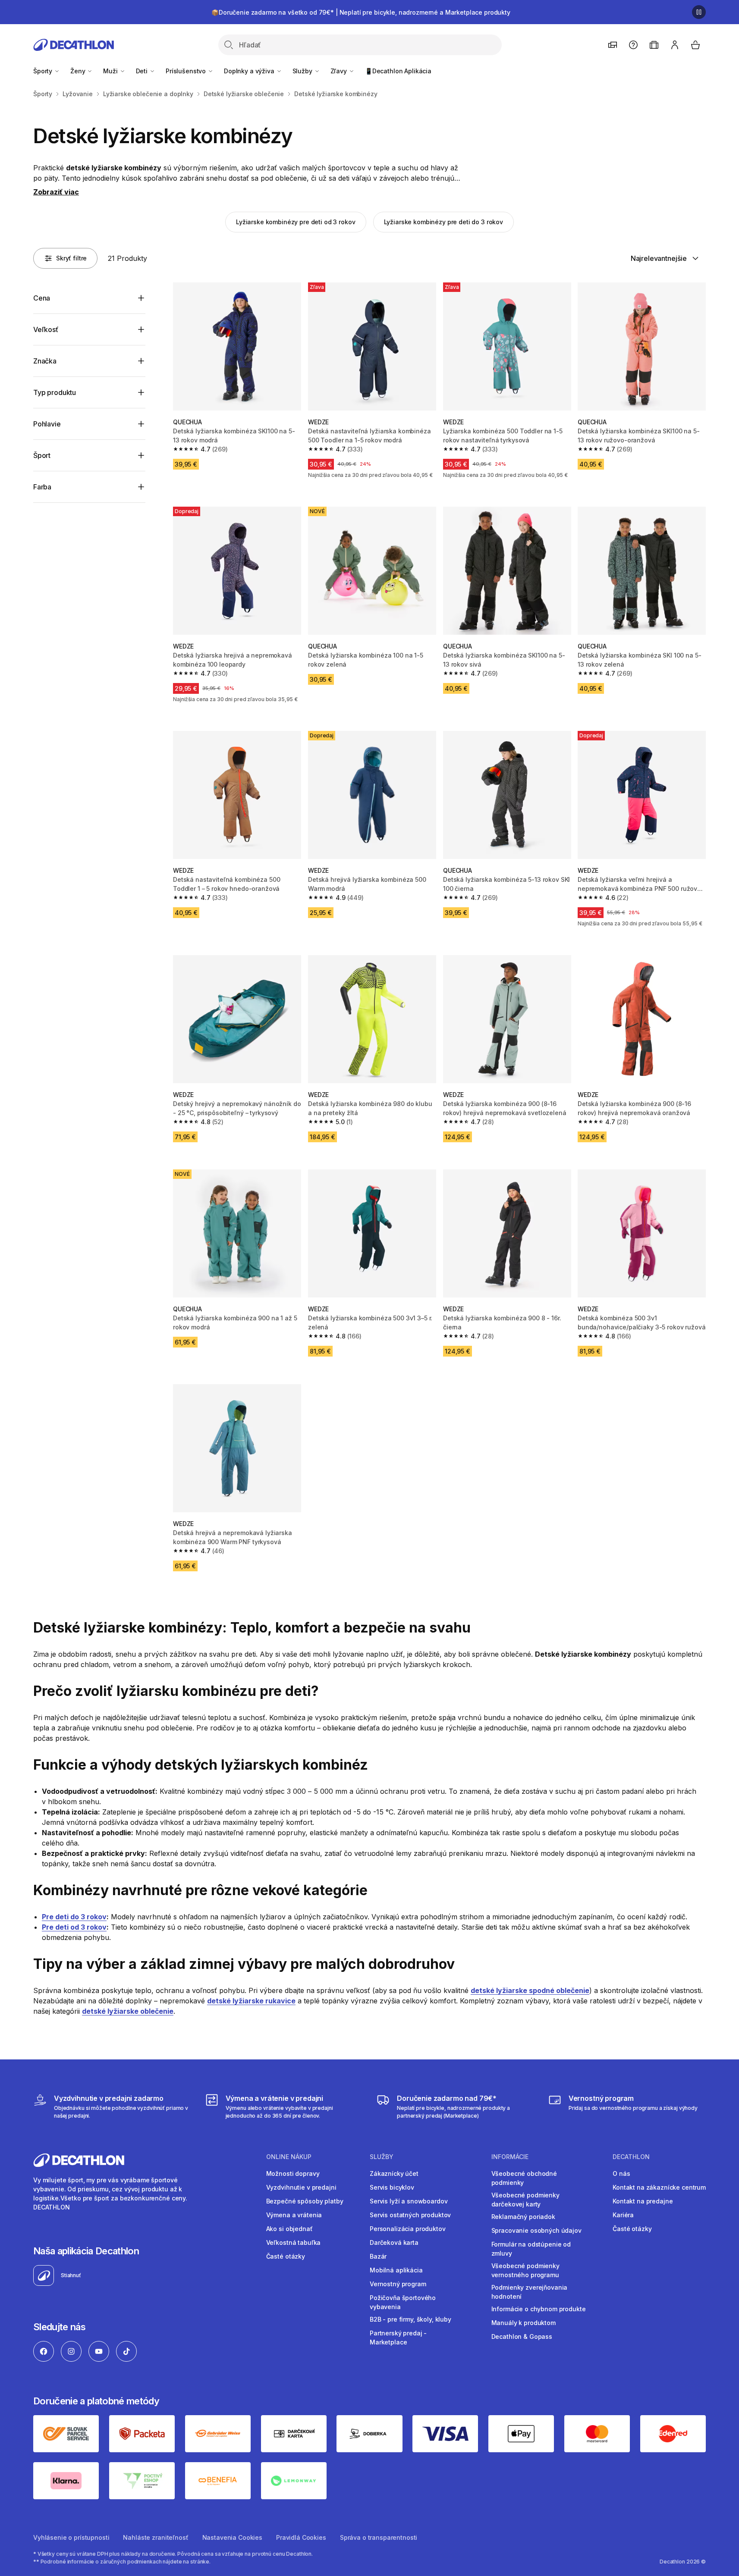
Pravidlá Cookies (301, 2537)
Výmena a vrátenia (294, 2215)
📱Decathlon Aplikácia (398, 71)
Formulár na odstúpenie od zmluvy (531, 2249)
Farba (42, 487)
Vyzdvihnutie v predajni (301, 2187)
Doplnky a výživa (250, 71)
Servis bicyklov (392, 2187)
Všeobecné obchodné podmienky (524, 2178)
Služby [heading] (382, 2157)
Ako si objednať (289, 2229)
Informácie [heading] (510, 2157)
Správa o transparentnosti (379, 2537)
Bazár (378, 2256)
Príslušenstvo (187, 71)
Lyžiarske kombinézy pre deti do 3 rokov (444, 222)
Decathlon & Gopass (522, 2336)
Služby (303, 71)
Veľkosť (46, 329)
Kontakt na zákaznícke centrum (659, 2187)
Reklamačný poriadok (523, 2217)
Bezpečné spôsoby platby (305, 2201)
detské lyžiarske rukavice (251, 2001)
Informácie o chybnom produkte (539, 2309)
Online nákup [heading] (289, 2157)
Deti (143, 71)
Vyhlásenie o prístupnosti (71, 2537)
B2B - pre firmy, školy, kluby (410, 2319)
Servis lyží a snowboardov (409, 2201)
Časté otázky (286, 2256)
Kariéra (623, 2215)
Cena (42, 298)
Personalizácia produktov (408, 2229)
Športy (44, 71)
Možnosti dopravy (293, 2173)
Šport (42, 455)
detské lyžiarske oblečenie (128, 2011)
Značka (45, 361)
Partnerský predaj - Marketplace (398, 2338)
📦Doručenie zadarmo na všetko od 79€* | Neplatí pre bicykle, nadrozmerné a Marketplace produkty (361, 12)
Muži (111, 71)
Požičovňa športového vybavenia (403, 2302)
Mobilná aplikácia (396, 2270)
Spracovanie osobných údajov (536, 2230)
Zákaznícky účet (394, 2173)
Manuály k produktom (524, 2323)
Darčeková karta (394, 2242)
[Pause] (699, 12)
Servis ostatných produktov (410, 2215)
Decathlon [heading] (631, 2157)
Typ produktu (55, 392)
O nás (621, 2173)
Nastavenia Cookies (232, 2537)
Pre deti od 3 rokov (74, 1927)
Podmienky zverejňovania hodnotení (530, 2292)
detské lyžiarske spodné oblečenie (530, 1990)
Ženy (79, 71)
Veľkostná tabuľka (294, 2242)
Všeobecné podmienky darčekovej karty (525, 2200)
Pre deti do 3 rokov (74, 1917)
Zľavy (340, 71)
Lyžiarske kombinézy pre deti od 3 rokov (296, 222)
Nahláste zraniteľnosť (156, 2537)
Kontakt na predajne (643, 2201)
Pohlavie (47, 424)
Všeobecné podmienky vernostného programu (525, 2270)
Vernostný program (398, 2284)
